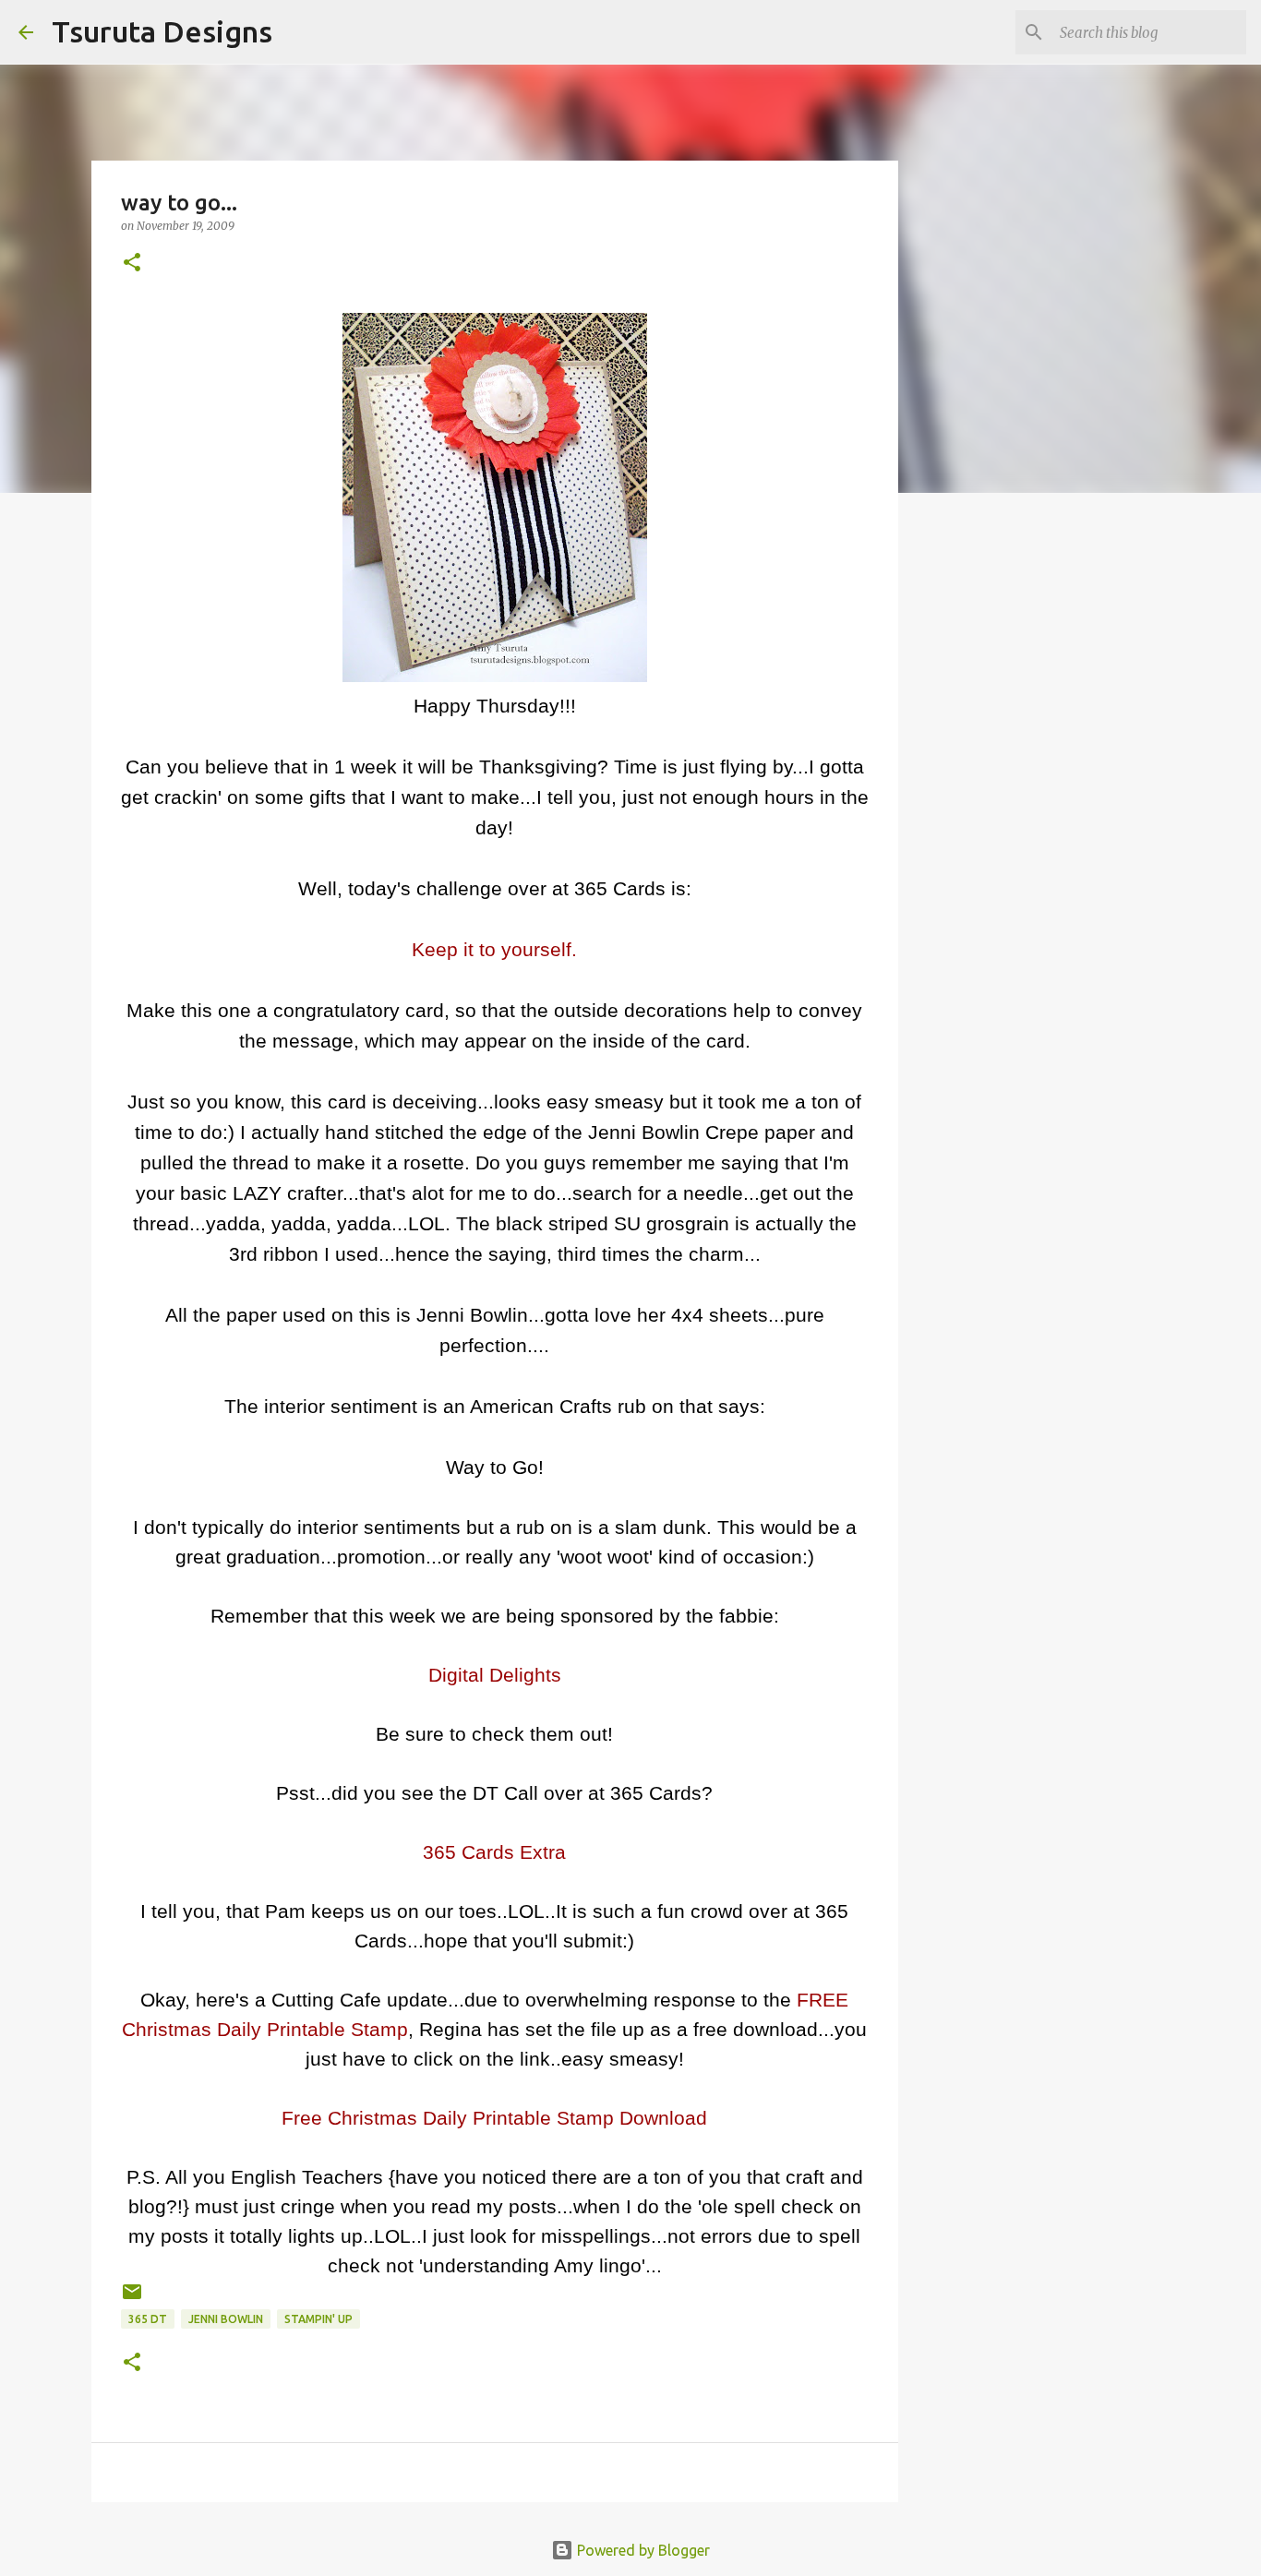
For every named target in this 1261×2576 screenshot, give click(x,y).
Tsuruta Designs (162, 31)
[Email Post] (132, 2299)
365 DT (148, 2319)
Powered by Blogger (642, 2550)
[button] (132, 264)
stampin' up (318, 2319)
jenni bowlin (226, 2319)
